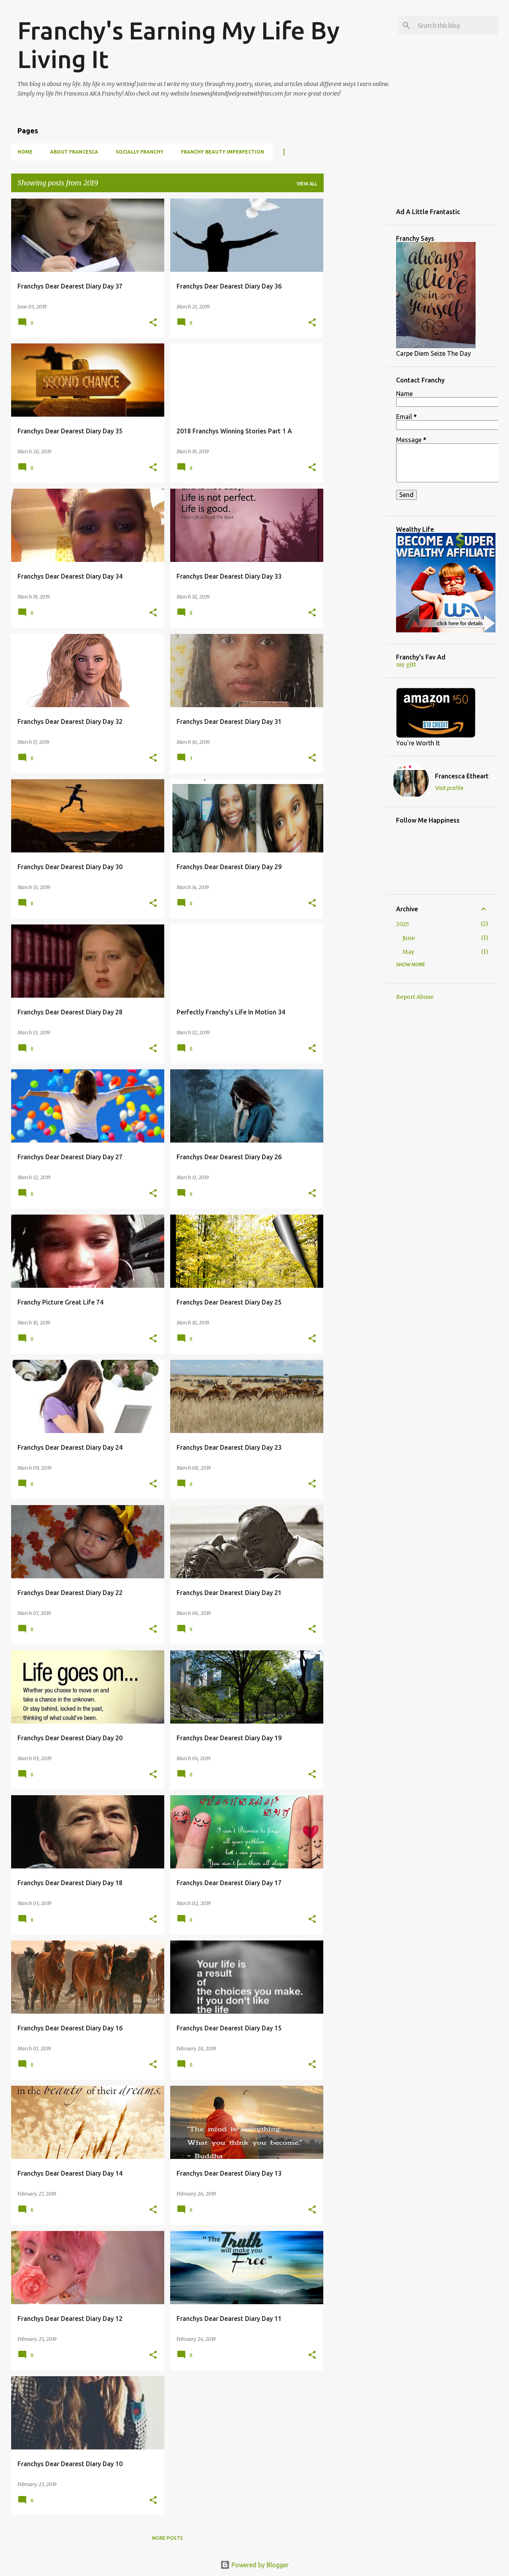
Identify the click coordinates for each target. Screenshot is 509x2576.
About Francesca (74, 152)
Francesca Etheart (462, 776)
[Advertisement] (355, 318)
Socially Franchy (140, 152)
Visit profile (449, 788)
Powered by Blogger (259, 2565)
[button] (153, 323)
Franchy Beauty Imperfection (222, 152)
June (409, 938)
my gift (406, 665)
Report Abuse (415, 997)
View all (307, 184)
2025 (403, 924)
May (408, 952)
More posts (167, 2538)
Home (25, 152)
